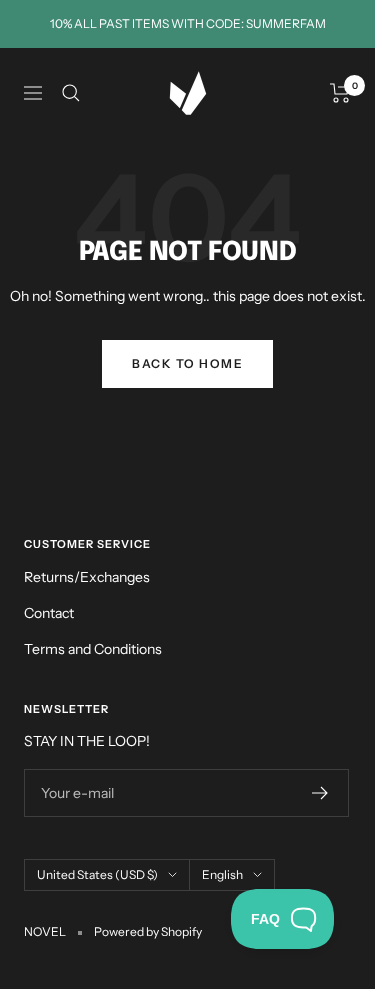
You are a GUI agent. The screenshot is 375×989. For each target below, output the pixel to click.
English (222, 874)
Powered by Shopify (148, 931)
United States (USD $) (97, 874)
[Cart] (340, 93)
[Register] (320, 793)
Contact (49, 613)
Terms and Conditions (93, 649)
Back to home (187, 363)
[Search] (71, 93)
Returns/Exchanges (87, 577)
